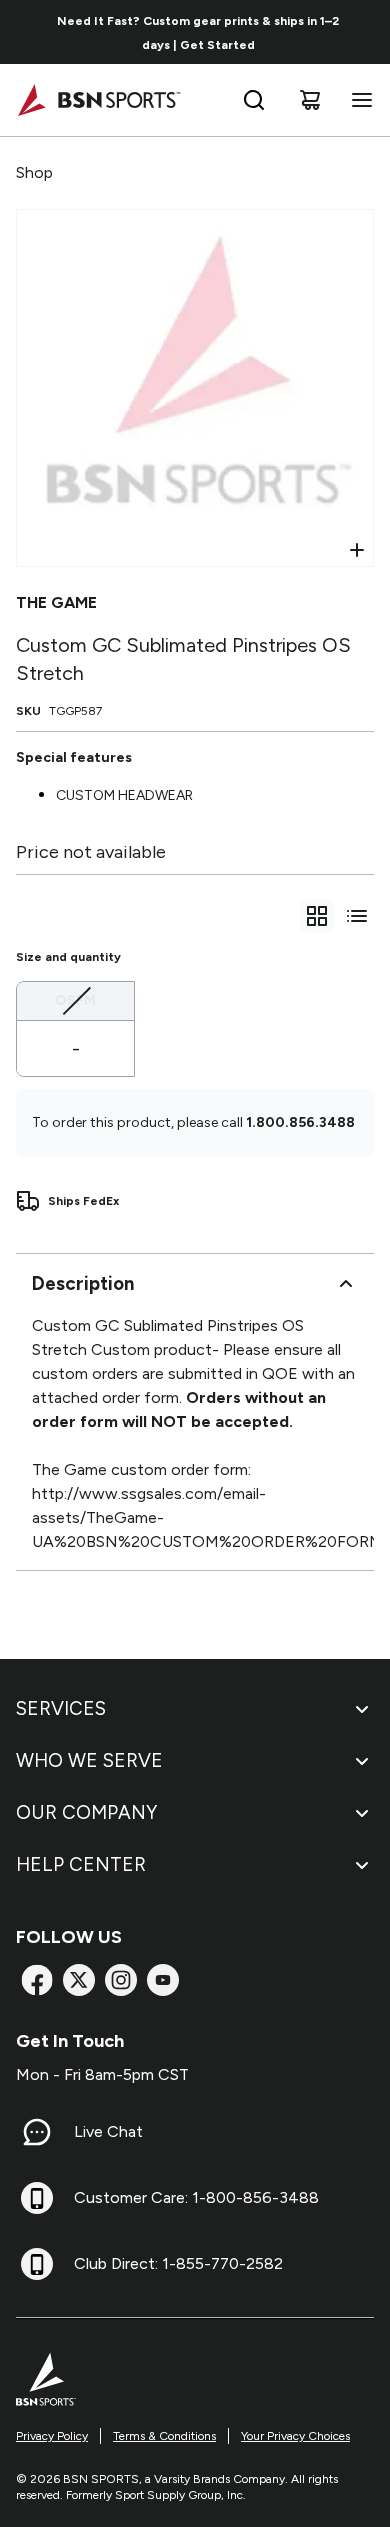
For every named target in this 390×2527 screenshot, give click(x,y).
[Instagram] (121, 1980)
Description (83, 1283)
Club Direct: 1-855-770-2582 (178, 2263)
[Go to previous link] (28, 32)
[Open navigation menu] (358, 100)
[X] (79, 1980)
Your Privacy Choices (295, 2436)
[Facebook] (37, 1980)
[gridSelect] (317, 916)
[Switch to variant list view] (357, 916)
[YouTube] (163, 1980)
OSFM (75, 1000)
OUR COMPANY (86, 1812)
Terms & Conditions (164, 2436)
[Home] (98, 100)
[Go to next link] (368, 32)
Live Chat (108, 2131)
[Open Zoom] (357, 550)
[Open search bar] (254, 100)
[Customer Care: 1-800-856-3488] (37, 2198)
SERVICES (61, 1708)
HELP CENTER (81, 1864)
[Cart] (310, 100)
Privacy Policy (52, 2436)
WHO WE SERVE (89, 1760)
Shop (34, 172)
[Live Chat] (37, 2132)
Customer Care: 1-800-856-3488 (196, 2197)
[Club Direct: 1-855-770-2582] (37, 2264)
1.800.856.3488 (300, 1122)
